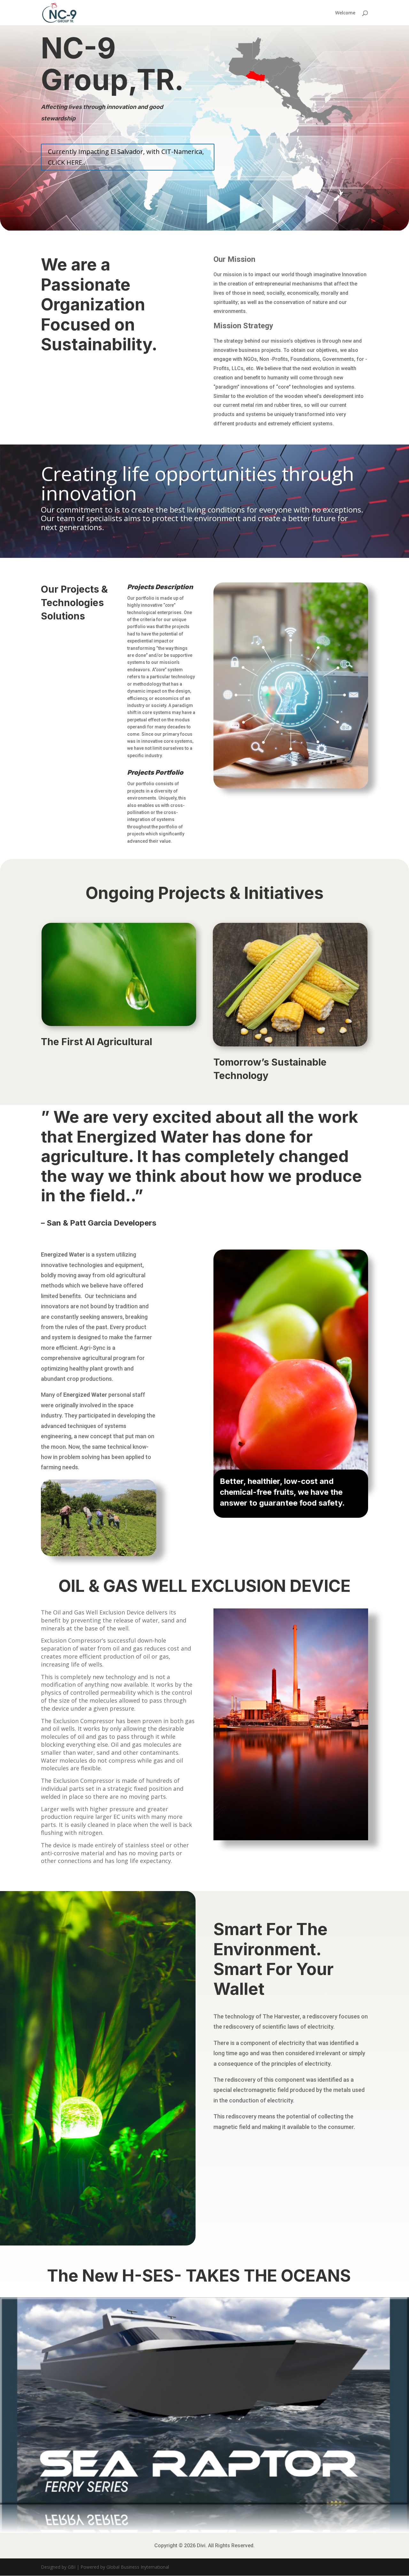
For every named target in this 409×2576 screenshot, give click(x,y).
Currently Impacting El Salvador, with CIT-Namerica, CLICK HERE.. (126, 157)
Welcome (345, 13)
